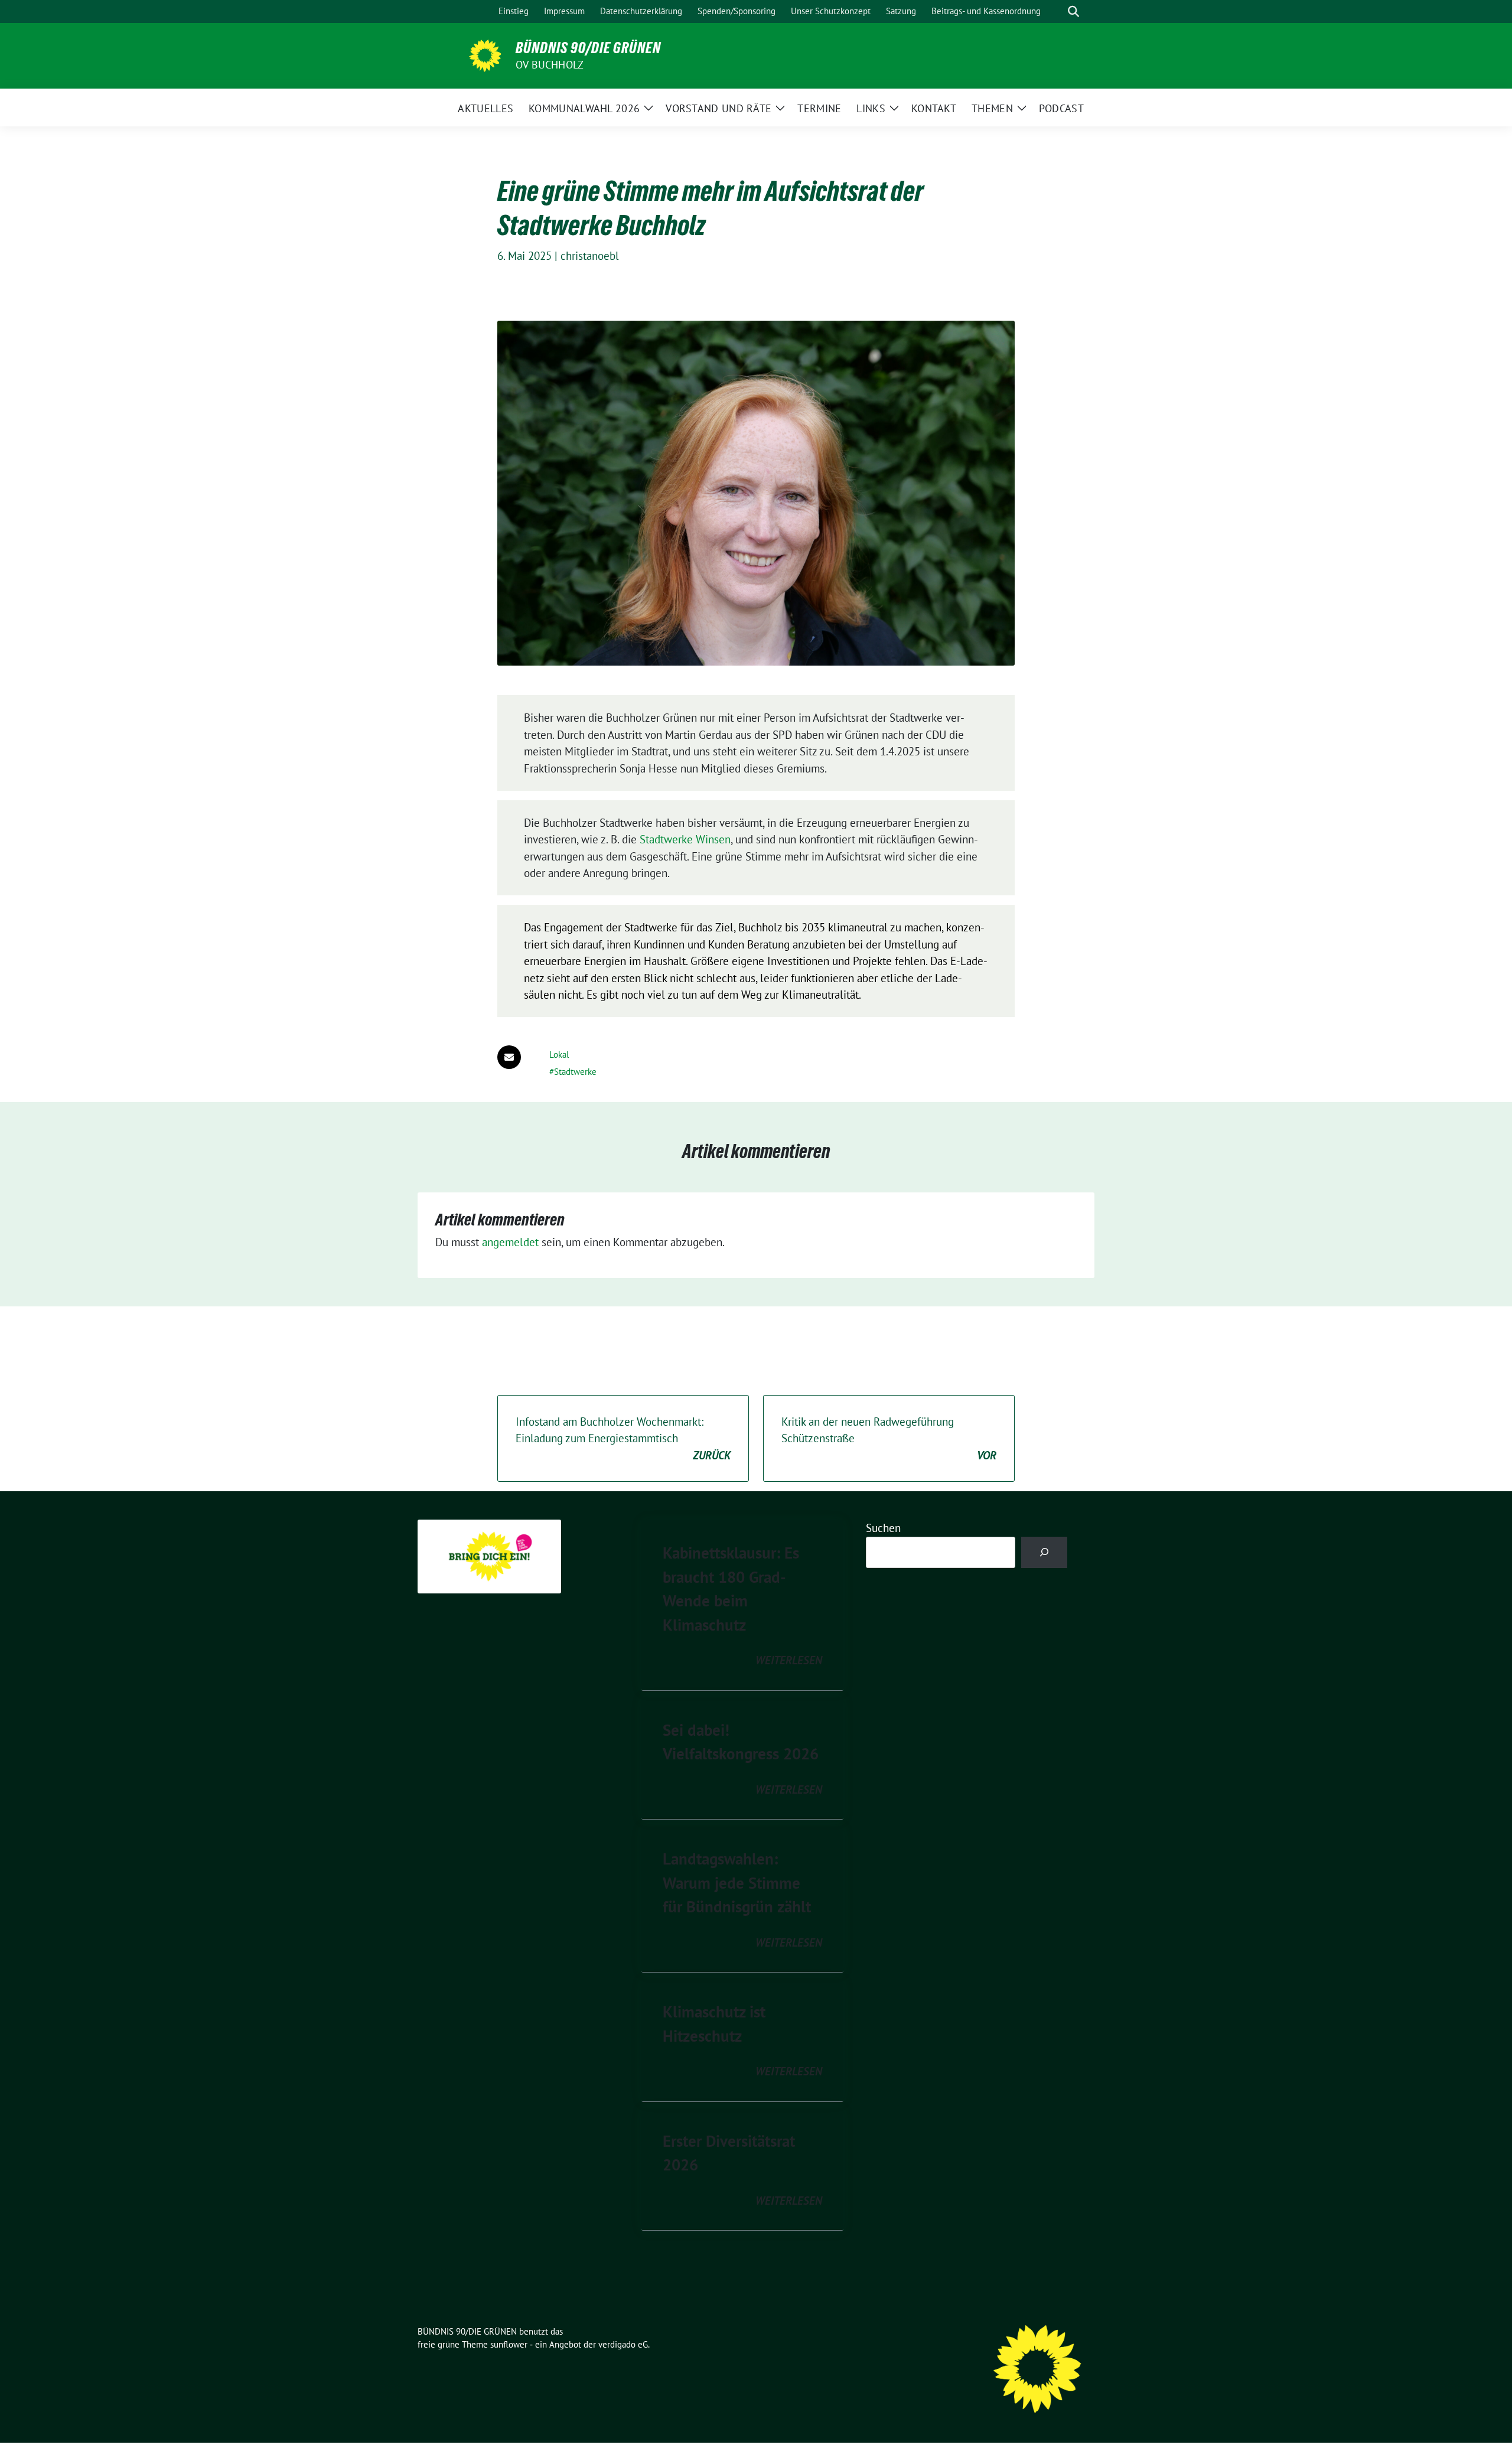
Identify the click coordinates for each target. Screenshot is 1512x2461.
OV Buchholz (550, 65)
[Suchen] (1045, 1552)
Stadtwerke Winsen (685, 839)
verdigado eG (623, 2344)
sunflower (509, 2344)
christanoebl (590, 256)
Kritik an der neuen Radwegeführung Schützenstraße (889, 1438)
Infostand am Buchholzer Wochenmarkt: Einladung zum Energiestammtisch (623, 1438)
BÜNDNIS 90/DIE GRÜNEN (588, 48)
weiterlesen (789, 1660)
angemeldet (510, 1242)
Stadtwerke (575, 1072)
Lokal (559, 1055)
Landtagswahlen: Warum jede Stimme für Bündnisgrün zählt (737, 1883)
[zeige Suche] (1073, 12)
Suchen (883, 1528)
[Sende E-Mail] (509, 1057)
